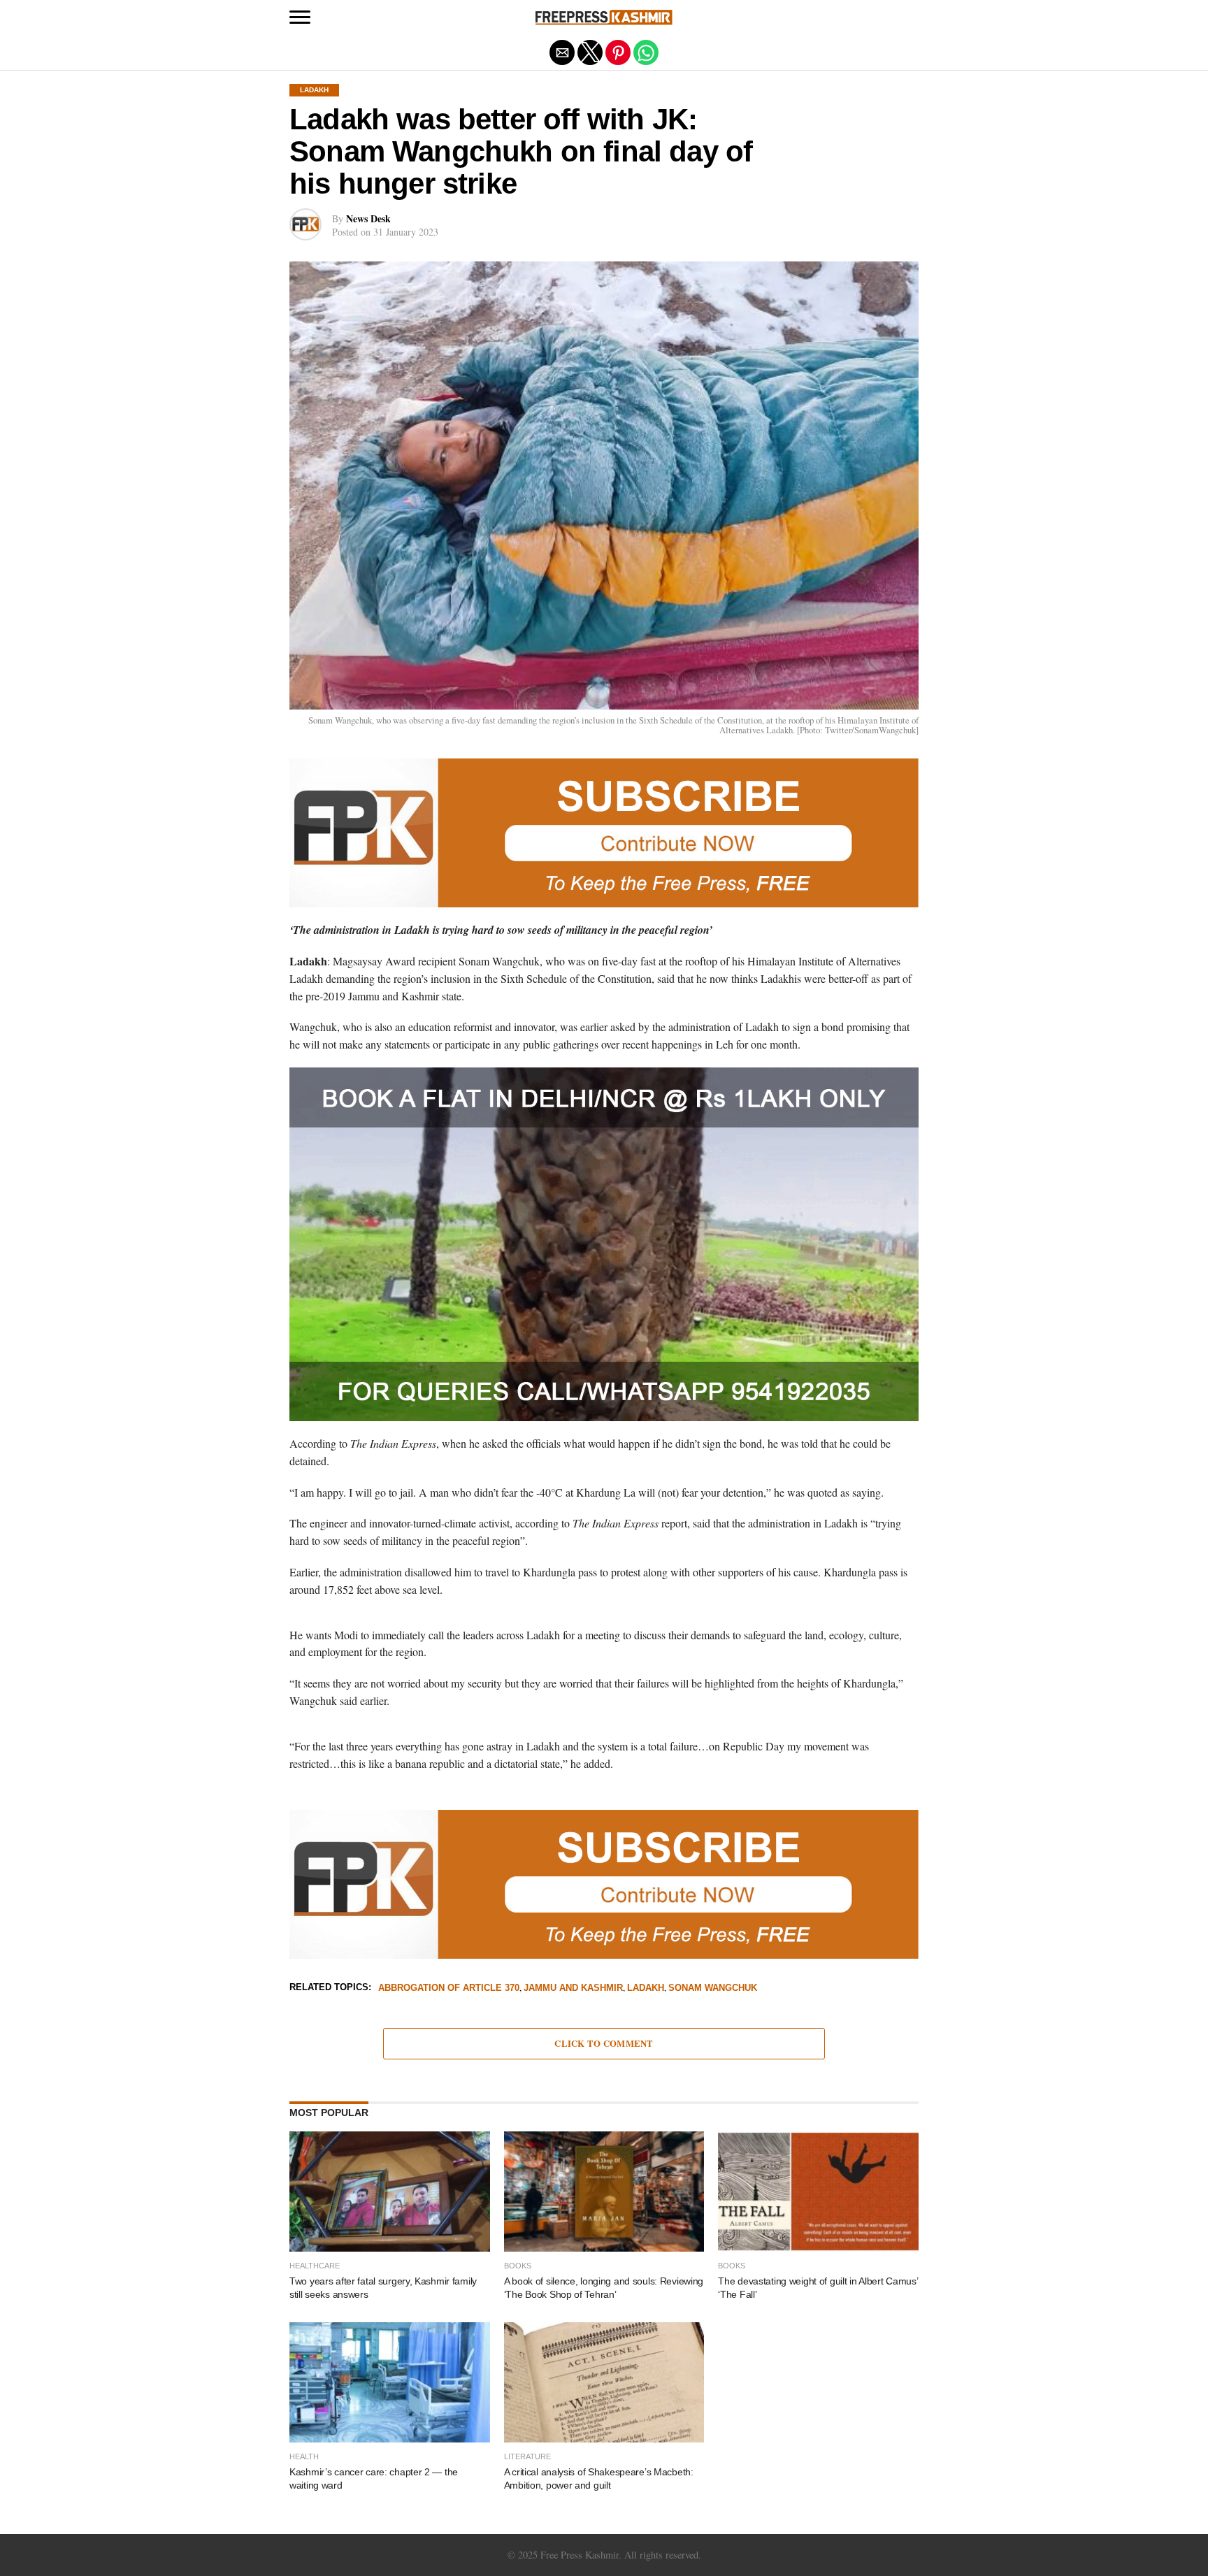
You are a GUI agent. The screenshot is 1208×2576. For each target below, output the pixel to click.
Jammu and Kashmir (573, 1988)
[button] (300, 17)
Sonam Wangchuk (713, 1988)
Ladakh (646, 1988)
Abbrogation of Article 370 (449, 1988)
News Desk (368, 218)
